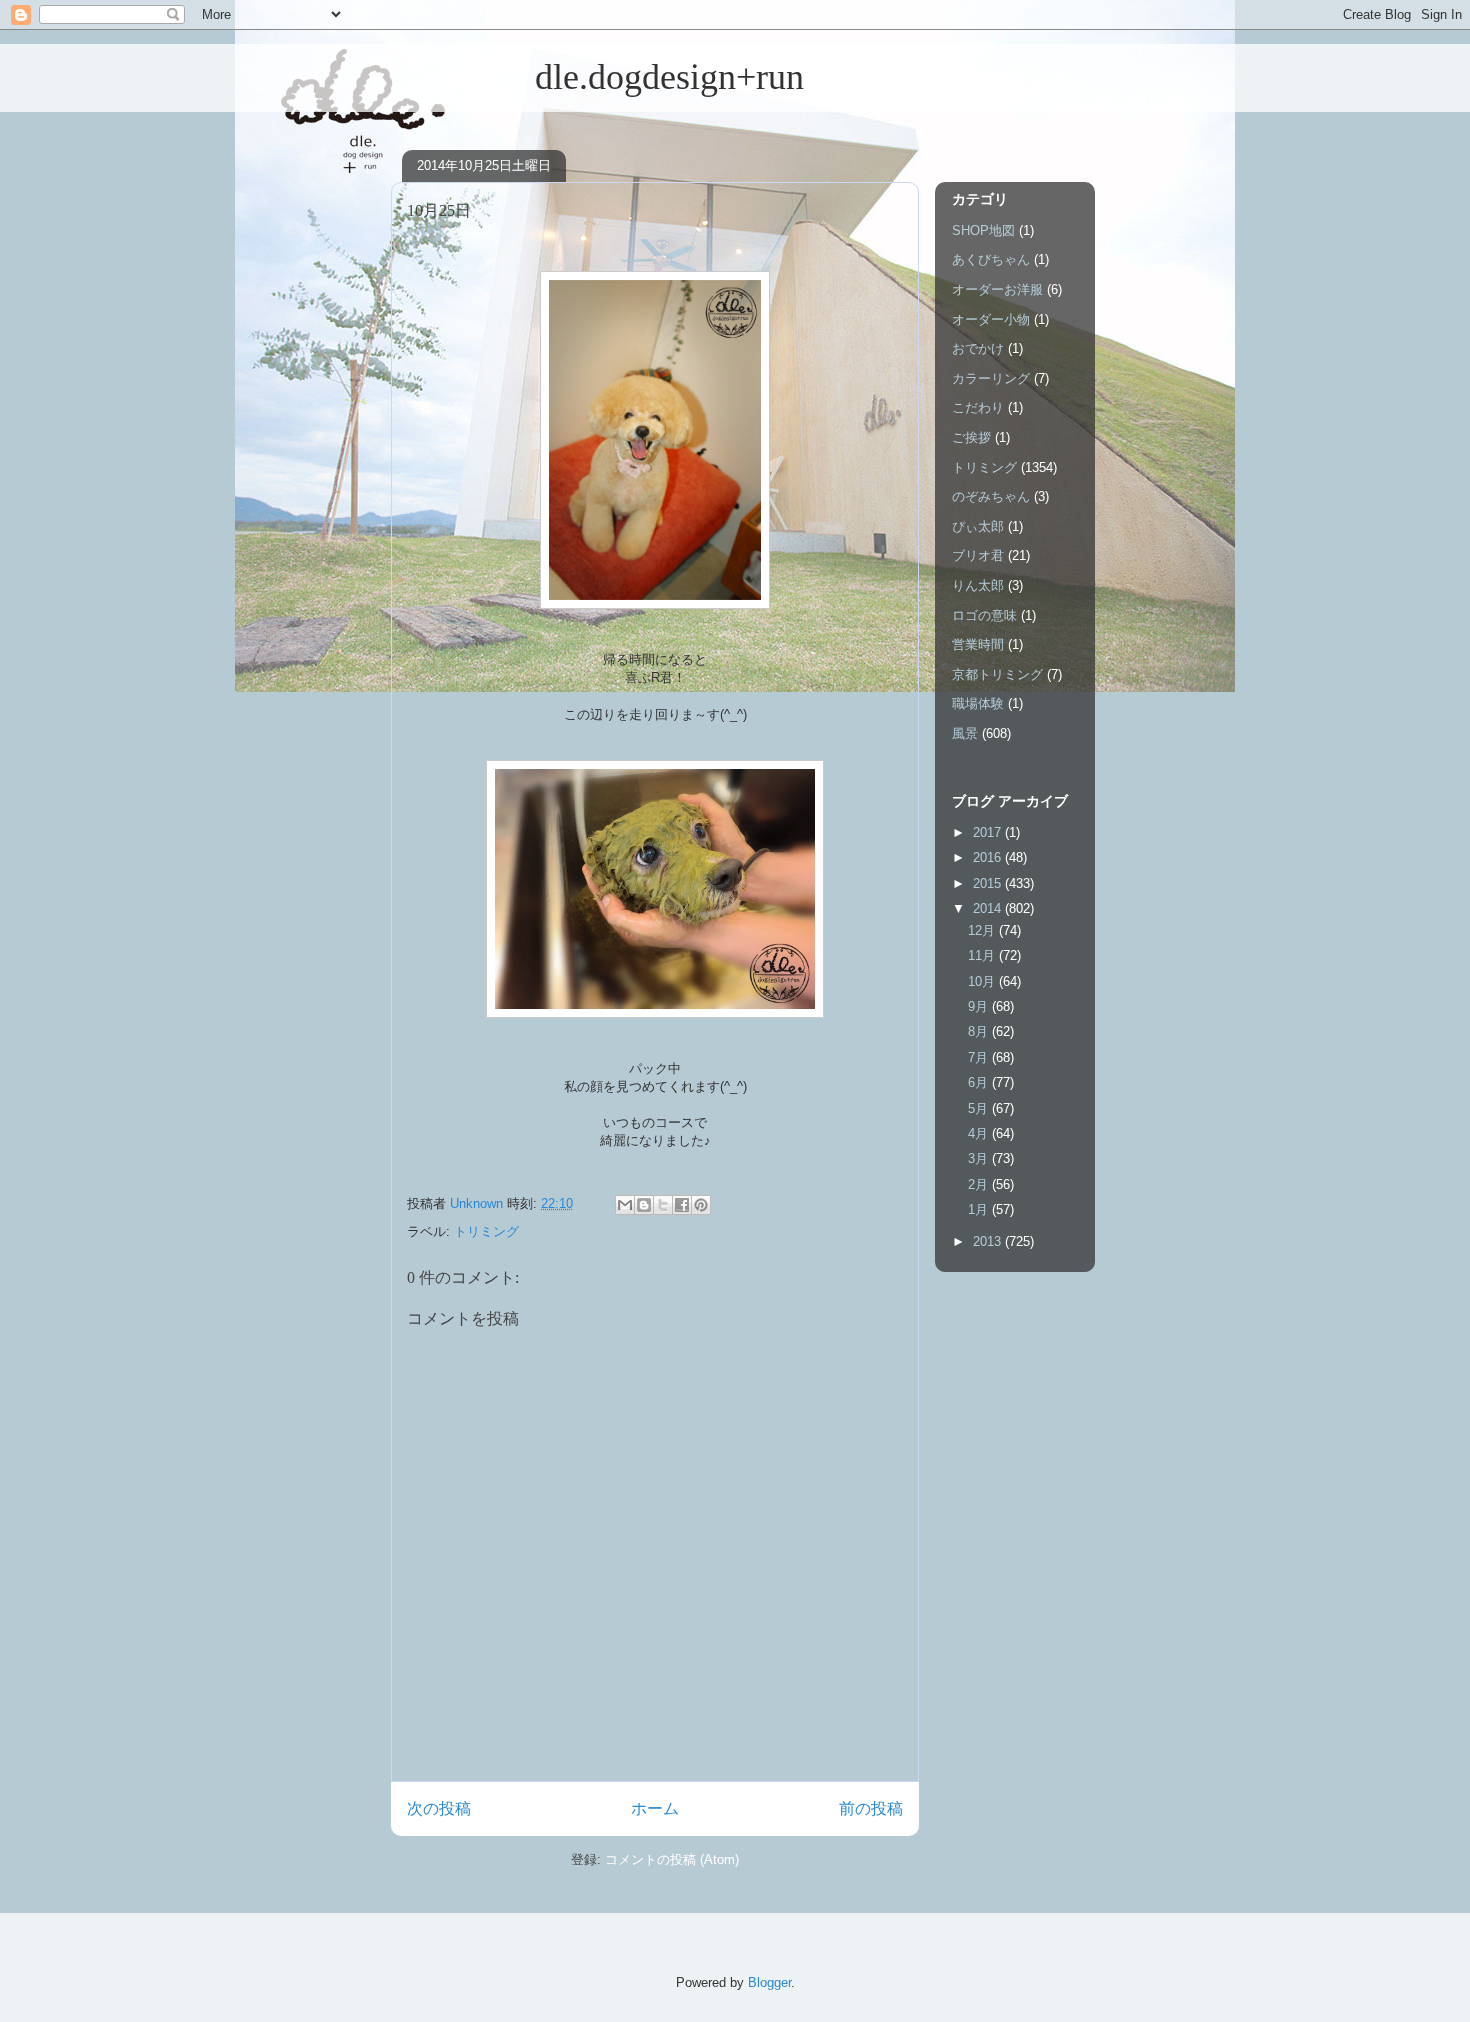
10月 (983, 981)
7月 (980, 1057)
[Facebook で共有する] (682, 1205)
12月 (983, 930)
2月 (980, 1184)
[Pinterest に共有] (701, 1205)
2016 (989, 857)
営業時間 (978, 644)
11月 (983, 955)
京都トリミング (997, 674)
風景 (965, 733)
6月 (980, 1082)
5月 (980, 1108)
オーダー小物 (991, 319)
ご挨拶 (971, 437)
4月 (980, 1133)
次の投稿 (439, 1808)
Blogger (769, 1982)
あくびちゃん (991, 259)
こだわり (978, 407)
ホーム (655, 1808)
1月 (980, 1209)
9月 (980, 1006)
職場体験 (978, 703)
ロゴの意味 (984, 615)
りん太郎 (978, 585)
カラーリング (991, 378)
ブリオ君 (978, 555)
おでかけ (978, 348)
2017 (989, 832)
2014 (989, 908)
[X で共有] (663, 1205)
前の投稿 (871, 1808)
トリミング (486, 1231)
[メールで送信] (625, 1205)
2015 (989, 883)
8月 (980, 1031)
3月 (980, 1158)
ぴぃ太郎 (978, 526)
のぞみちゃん (991, 496)
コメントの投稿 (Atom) (672, 1859)
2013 (989, 1241)
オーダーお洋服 (997, 289)
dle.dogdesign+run (597, 77)
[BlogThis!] (644, 1205)
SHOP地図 (983, 230)
